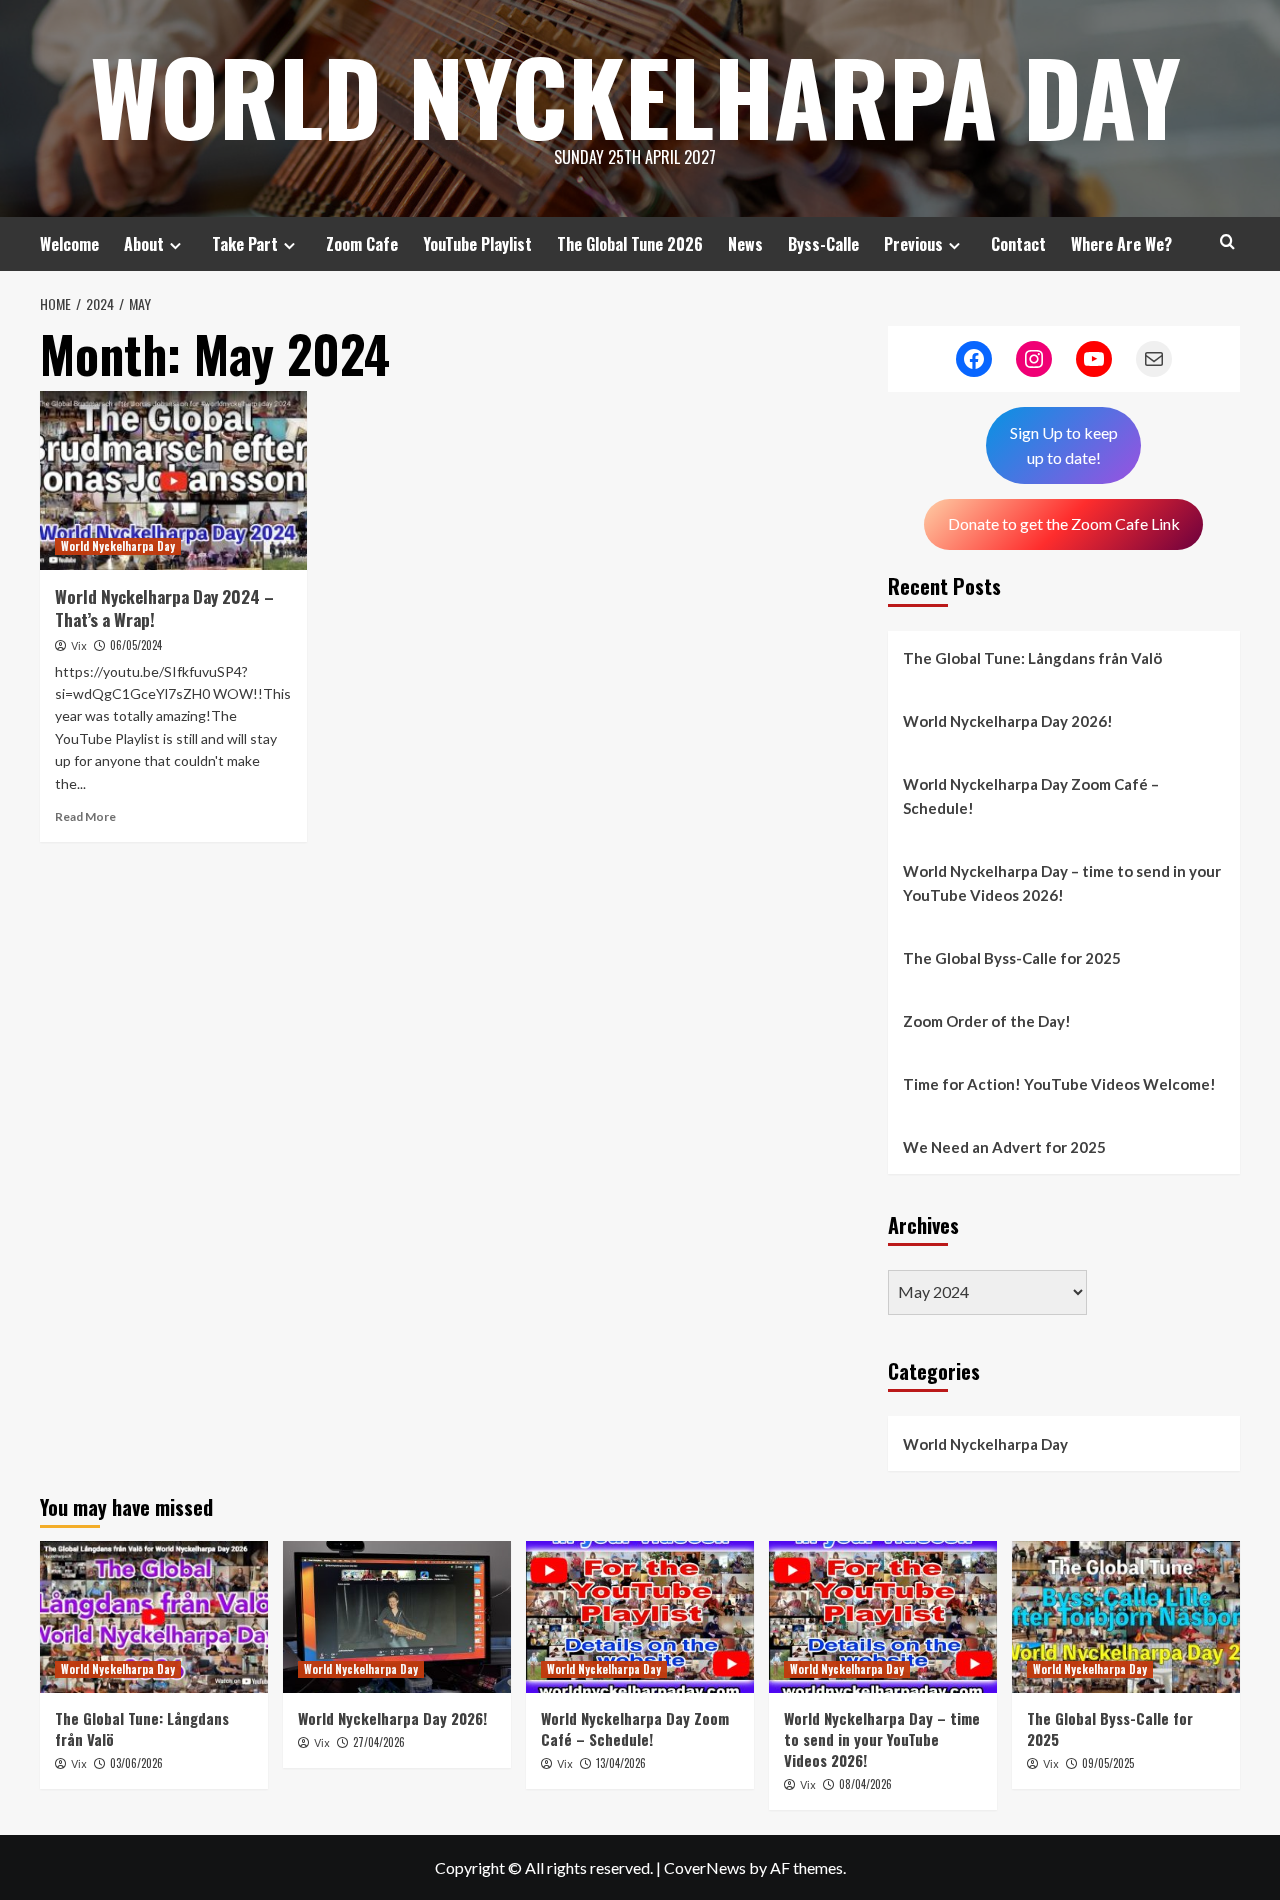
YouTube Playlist (477, 244)
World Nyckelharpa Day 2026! (1008, 721)
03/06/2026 (136, 1763)
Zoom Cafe (362, 244)
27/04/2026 (379, 1742)
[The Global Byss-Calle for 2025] (1126, 1617)
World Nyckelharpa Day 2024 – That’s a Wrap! (164, 608)
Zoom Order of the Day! (987, 1021)
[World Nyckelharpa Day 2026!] (397, 1617)
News (745, 244)
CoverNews (705, 1867)
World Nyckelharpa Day (635, 95)
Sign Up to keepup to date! (1064, 445)
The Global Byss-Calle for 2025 (1012, 958)
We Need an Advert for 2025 (1004, 1147)
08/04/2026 (865, 1784)
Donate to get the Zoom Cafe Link (1064, 523)
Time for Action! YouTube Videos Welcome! (1059, 1084)
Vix (79, 646)
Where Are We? (1121, 244)
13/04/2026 (621, 1763)
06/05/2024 (136, 645)
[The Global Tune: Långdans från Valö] (154, 1617)
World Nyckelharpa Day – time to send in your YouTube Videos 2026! (1062, 883)
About (144, 244)
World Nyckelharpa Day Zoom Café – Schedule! (1031, 796)
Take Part (245, 244)
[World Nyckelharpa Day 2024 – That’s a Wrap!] (173, 480)
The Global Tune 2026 (630, 244)
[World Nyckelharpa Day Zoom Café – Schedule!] (640, 1617)
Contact (1018, 244)
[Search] (1227, 241)
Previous (913, 244)
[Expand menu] (175, 245)
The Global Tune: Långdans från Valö (1032, 658)
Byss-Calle (823, 244)
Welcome (69, 244)
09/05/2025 (1108, 1763)
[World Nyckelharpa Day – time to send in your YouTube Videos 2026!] (883, 1617)
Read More (85, 816)
